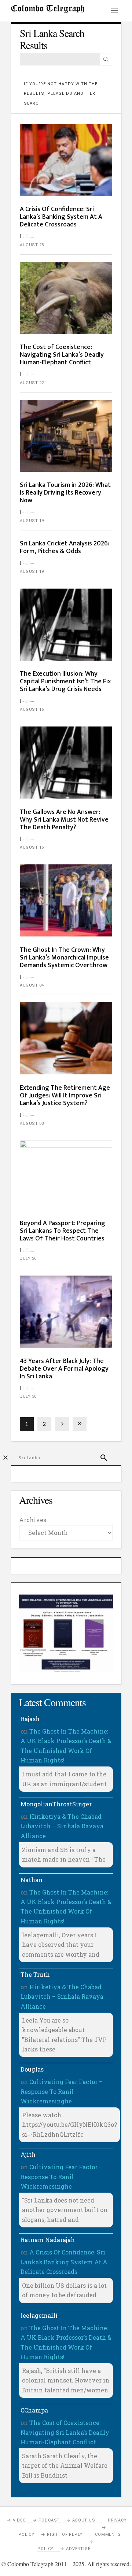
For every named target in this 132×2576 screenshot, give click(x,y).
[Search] (106, 59)
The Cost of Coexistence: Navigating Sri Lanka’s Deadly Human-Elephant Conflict (62, 355)
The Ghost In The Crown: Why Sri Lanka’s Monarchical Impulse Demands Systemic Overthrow (64, 958)
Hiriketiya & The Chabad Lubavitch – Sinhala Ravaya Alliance (62, 1826)
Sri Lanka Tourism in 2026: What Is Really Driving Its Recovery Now (65, 493)
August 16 (32, 709)
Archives (33, 1520)
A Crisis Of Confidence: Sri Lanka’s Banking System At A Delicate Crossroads (61, 217)
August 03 (32, 1124)
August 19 (32, 521)
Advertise (78, 2549)
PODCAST (49, 2520)
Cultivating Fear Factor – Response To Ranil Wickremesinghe (62, 2091)
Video (19, 2520)
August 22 (32, 383)
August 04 (32, 985)
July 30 (28, 1259)
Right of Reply (65, 2534)
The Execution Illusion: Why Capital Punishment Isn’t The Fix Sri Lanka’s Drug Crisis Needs (65, 681)
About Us (84, 2520)
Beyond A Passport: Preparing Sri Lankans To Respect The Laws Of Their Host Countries (63, 1231)
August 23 (32, 245)
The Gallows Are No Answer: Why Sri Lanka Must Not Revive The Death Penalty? (64, 820)
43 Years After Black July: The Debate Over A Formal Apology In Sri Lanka (64, 1369)
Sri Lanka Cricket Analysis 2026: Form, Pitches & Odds (65, 547)
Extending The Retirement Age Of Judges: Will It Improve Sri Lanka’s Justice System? (65, 1096)
